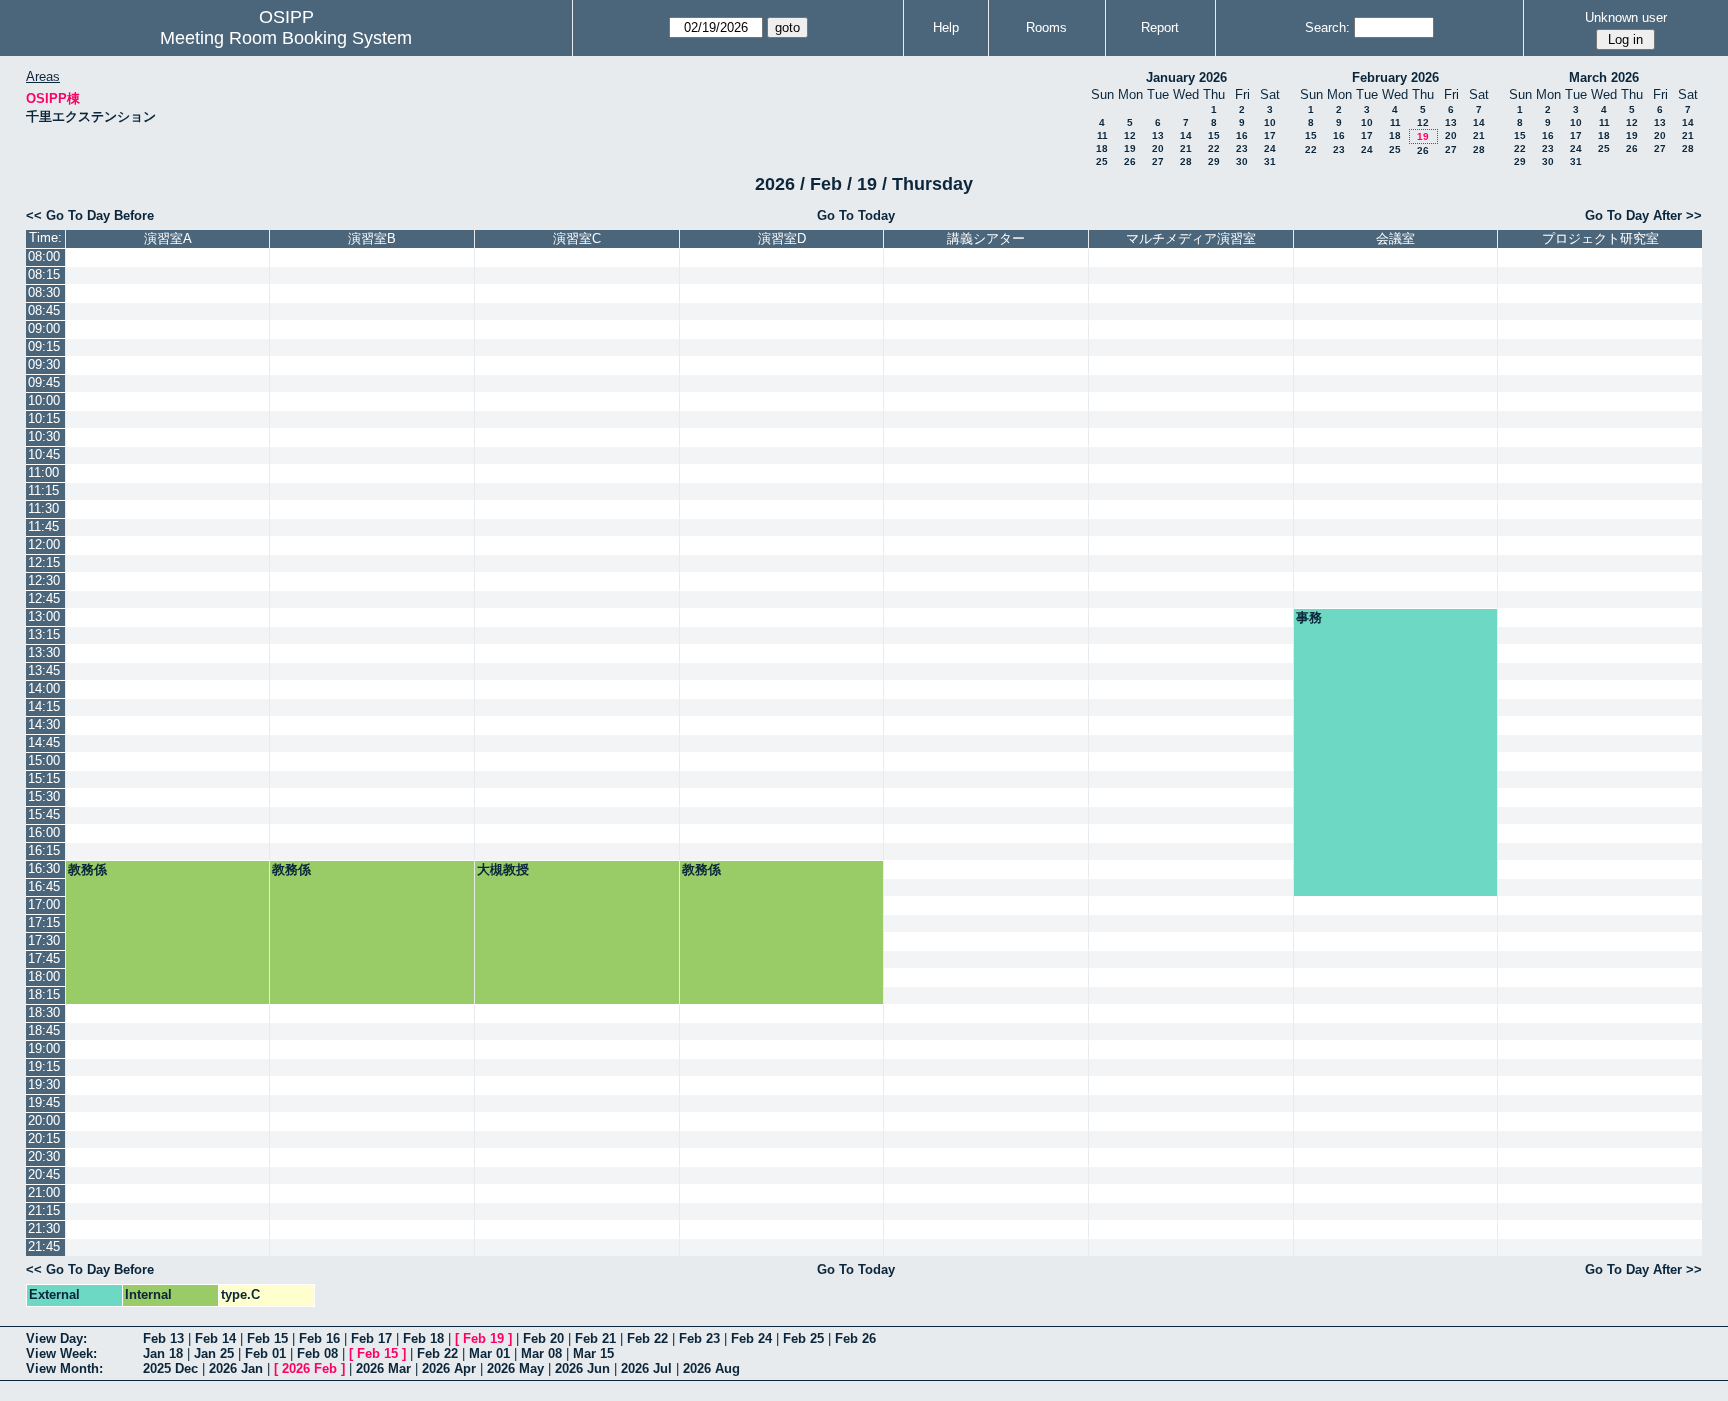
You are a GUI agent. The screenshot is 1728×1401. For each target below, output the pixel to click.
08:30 (44, 292)
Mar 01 (489, 1353)
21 (1186, 148)
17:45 (44, 958)
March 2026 (1604, 77)
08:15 (44, 274)
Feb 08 (317, 1353)
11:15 (43, 490)
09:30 (44, 364)
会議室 (1395, 238)
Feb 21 (595, 1338)
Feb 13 (163, 1338)
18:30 (44, 1012)
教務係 (87, 869)
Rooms (1046, 27)
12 (1130, 135)
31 (1270, 161)
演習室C (577, 238)
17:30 (44, 940)
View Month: (64, 1368)
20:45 (44, 1174)
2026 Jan (236, 1368)
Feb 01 (265, 1353)
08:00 (44, 256)
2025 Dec (170, 1368)
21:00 (44, 1192)
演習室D (782, 238)
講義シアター (986, 238)
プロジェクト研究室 (1600, 238)
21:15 (44, 1210)
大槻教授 (503, 869)
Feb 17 (371, 1338)
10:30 (44, 436)
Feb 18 (423, 1338)
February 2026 (1395, 77)
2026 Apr (449, 1368)
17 (1270, 135)
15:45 (44, 814)
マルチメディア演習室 (1191, 238)
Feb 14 (215, 1338)
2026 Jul (646, 1368)
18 (1102, 148)
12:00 (44, 544)
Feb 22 (647, 1338)
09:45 (44, 382)
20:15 (44, 1138)
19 (1130, 148)
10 (1270, 122)
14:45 (44, 742)
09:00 (44, 328)
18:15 (44, 994)
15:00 (44, 760)
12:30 (44, 580)
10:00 (44, 400)
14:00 (44, 688)
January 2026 (1186, 77)
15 (1214, 135)
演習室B (372, 238)
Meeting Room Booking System (286, 38)
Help (946, 27)
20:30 (44, 1156)
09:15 (44, 346)
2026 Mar (383, 1368)
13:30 (44, 652)
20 (1158, 148)
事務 (1309, 617)
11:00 (43, 472)
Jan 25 (214, 1353)
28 (1186, 161)
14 (1186, 135)
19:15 (44, 1066)
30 (1242, 161)
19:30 (44, 1084)
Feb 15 (267, 1338)
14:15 (44, 706)
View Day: (56, 1338)
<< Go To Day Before (90, 215)
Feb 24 (751, 1338)
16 (1242, 135)
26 (1130, 161)
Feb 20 (543, 1338)
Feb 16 (319, 1338)
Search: (1327, 27)
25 (1102, 161)
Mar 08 (541, 1353)
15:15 (44, 778)
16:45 (44, 886)
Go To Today (856, 215)
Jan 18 (163, 1353)
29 (1214, 161)
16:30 (44, 868)
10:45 (44, 454)
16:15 (44, 850)
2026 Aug (711, 1368)
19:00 (44, 1048)
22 (1214, 148)
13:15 (44, 634)
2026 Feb (309, 1368)
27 (1158, 161)
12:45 (44, 598)
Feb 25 (803, 1338)
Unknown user (1626, 17)
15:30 (44, 796)
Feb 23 (699, 1338)
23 (1242, 148)
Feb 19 (483, 1338)
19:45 (44, 1102)
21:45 (44, 1246)
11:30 (43, 508)
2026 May (515, 1368)
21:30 (44, 1228)
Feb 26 (855, 1338)
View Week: (61, 1353)
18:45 (44, 1030)
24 (1270, 148)
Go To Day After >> (1643, 215)
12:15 (44, 562)
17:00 (44, 904)
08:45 (44, 310)
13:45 (44, 670)
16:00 (44, 832)
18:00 (44, 976)
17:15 (44, 922)
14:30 (44, 724)
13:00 (44, 616)
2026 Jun (582, 1368)
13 (1158, 135)
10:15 (44, 418)
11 (1102, 135)
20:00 (44, 1120)
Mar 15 (593, 1353)
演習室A (168, 238)
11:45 (43, 526)
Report (1160, 27)
